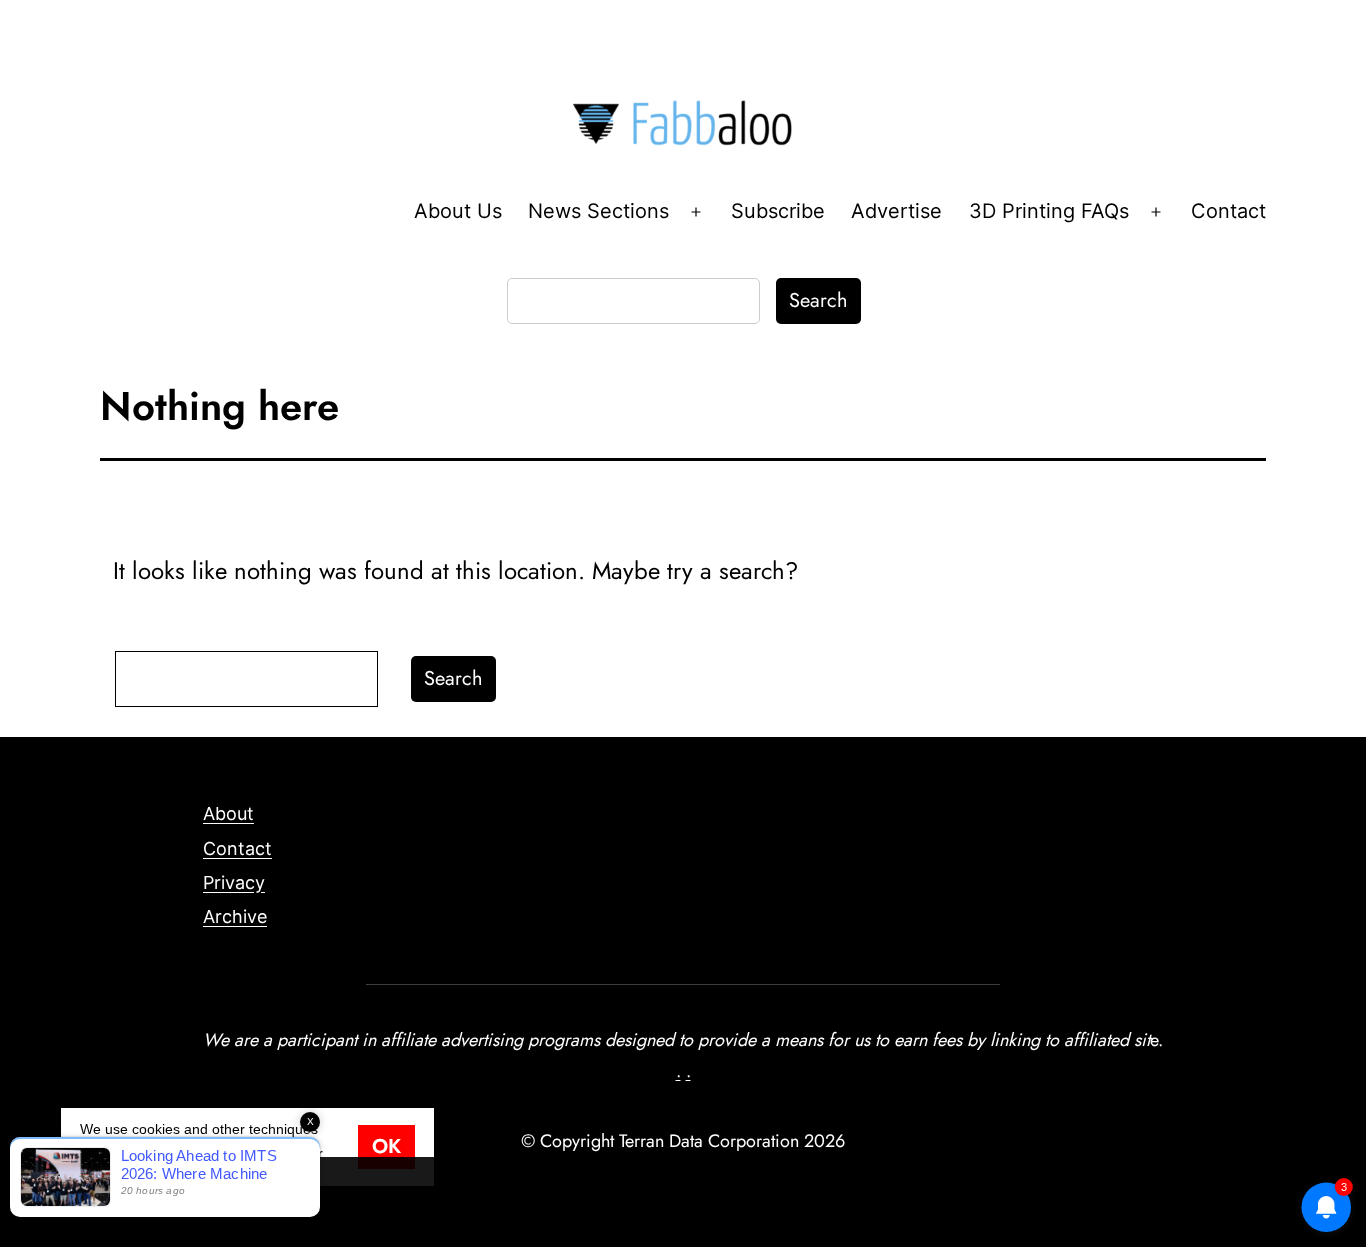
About (228, 813)
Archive (235, 916)
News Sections (598, 211)
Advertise (896, 211)
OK (386, 1146)
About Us (458, 211)
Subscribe (778, 211)
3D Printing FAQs (1049, 211)
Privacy (234, 882)
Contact (1228, 211)
